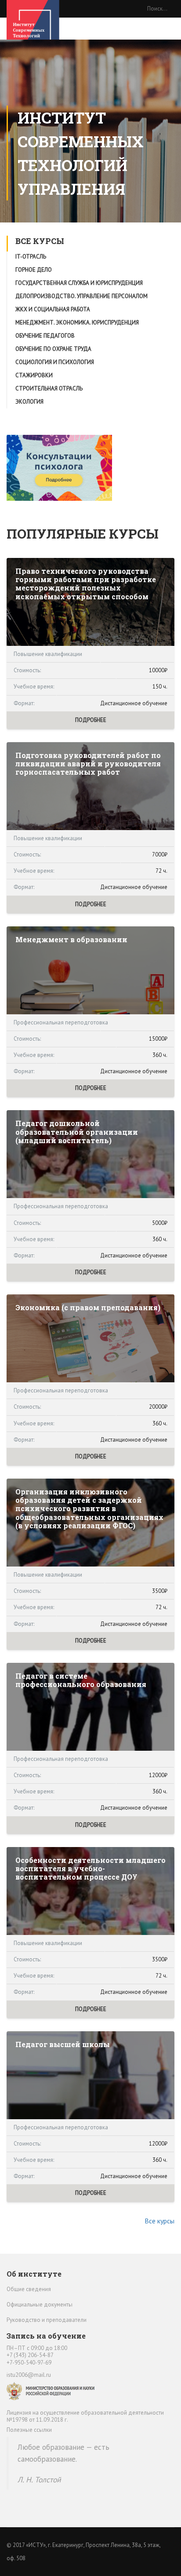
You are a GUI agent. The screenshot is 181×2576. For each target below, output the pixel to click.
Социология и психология (55, 362)
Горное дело (34, 270)
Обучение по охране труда (53, 349)
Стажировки (34, 375)
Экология (29, 402)
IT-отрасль (31, 257)
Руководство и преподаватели (47, 2320)
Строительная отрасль (49, 388)
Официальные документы (40, 2305)
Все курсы (159, 2221)
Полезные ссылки (29, 2430)
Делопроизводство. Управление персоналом (81, 296)
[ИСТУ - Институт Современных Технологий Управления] (33, 26)
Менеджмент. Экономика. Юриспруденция (77, 322)
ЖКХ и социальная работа (53, 309)
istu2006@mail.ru (29, 2375)
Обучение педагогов (45, 336)
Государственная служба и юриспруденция (79, 283)
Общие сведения (29, 2289)
